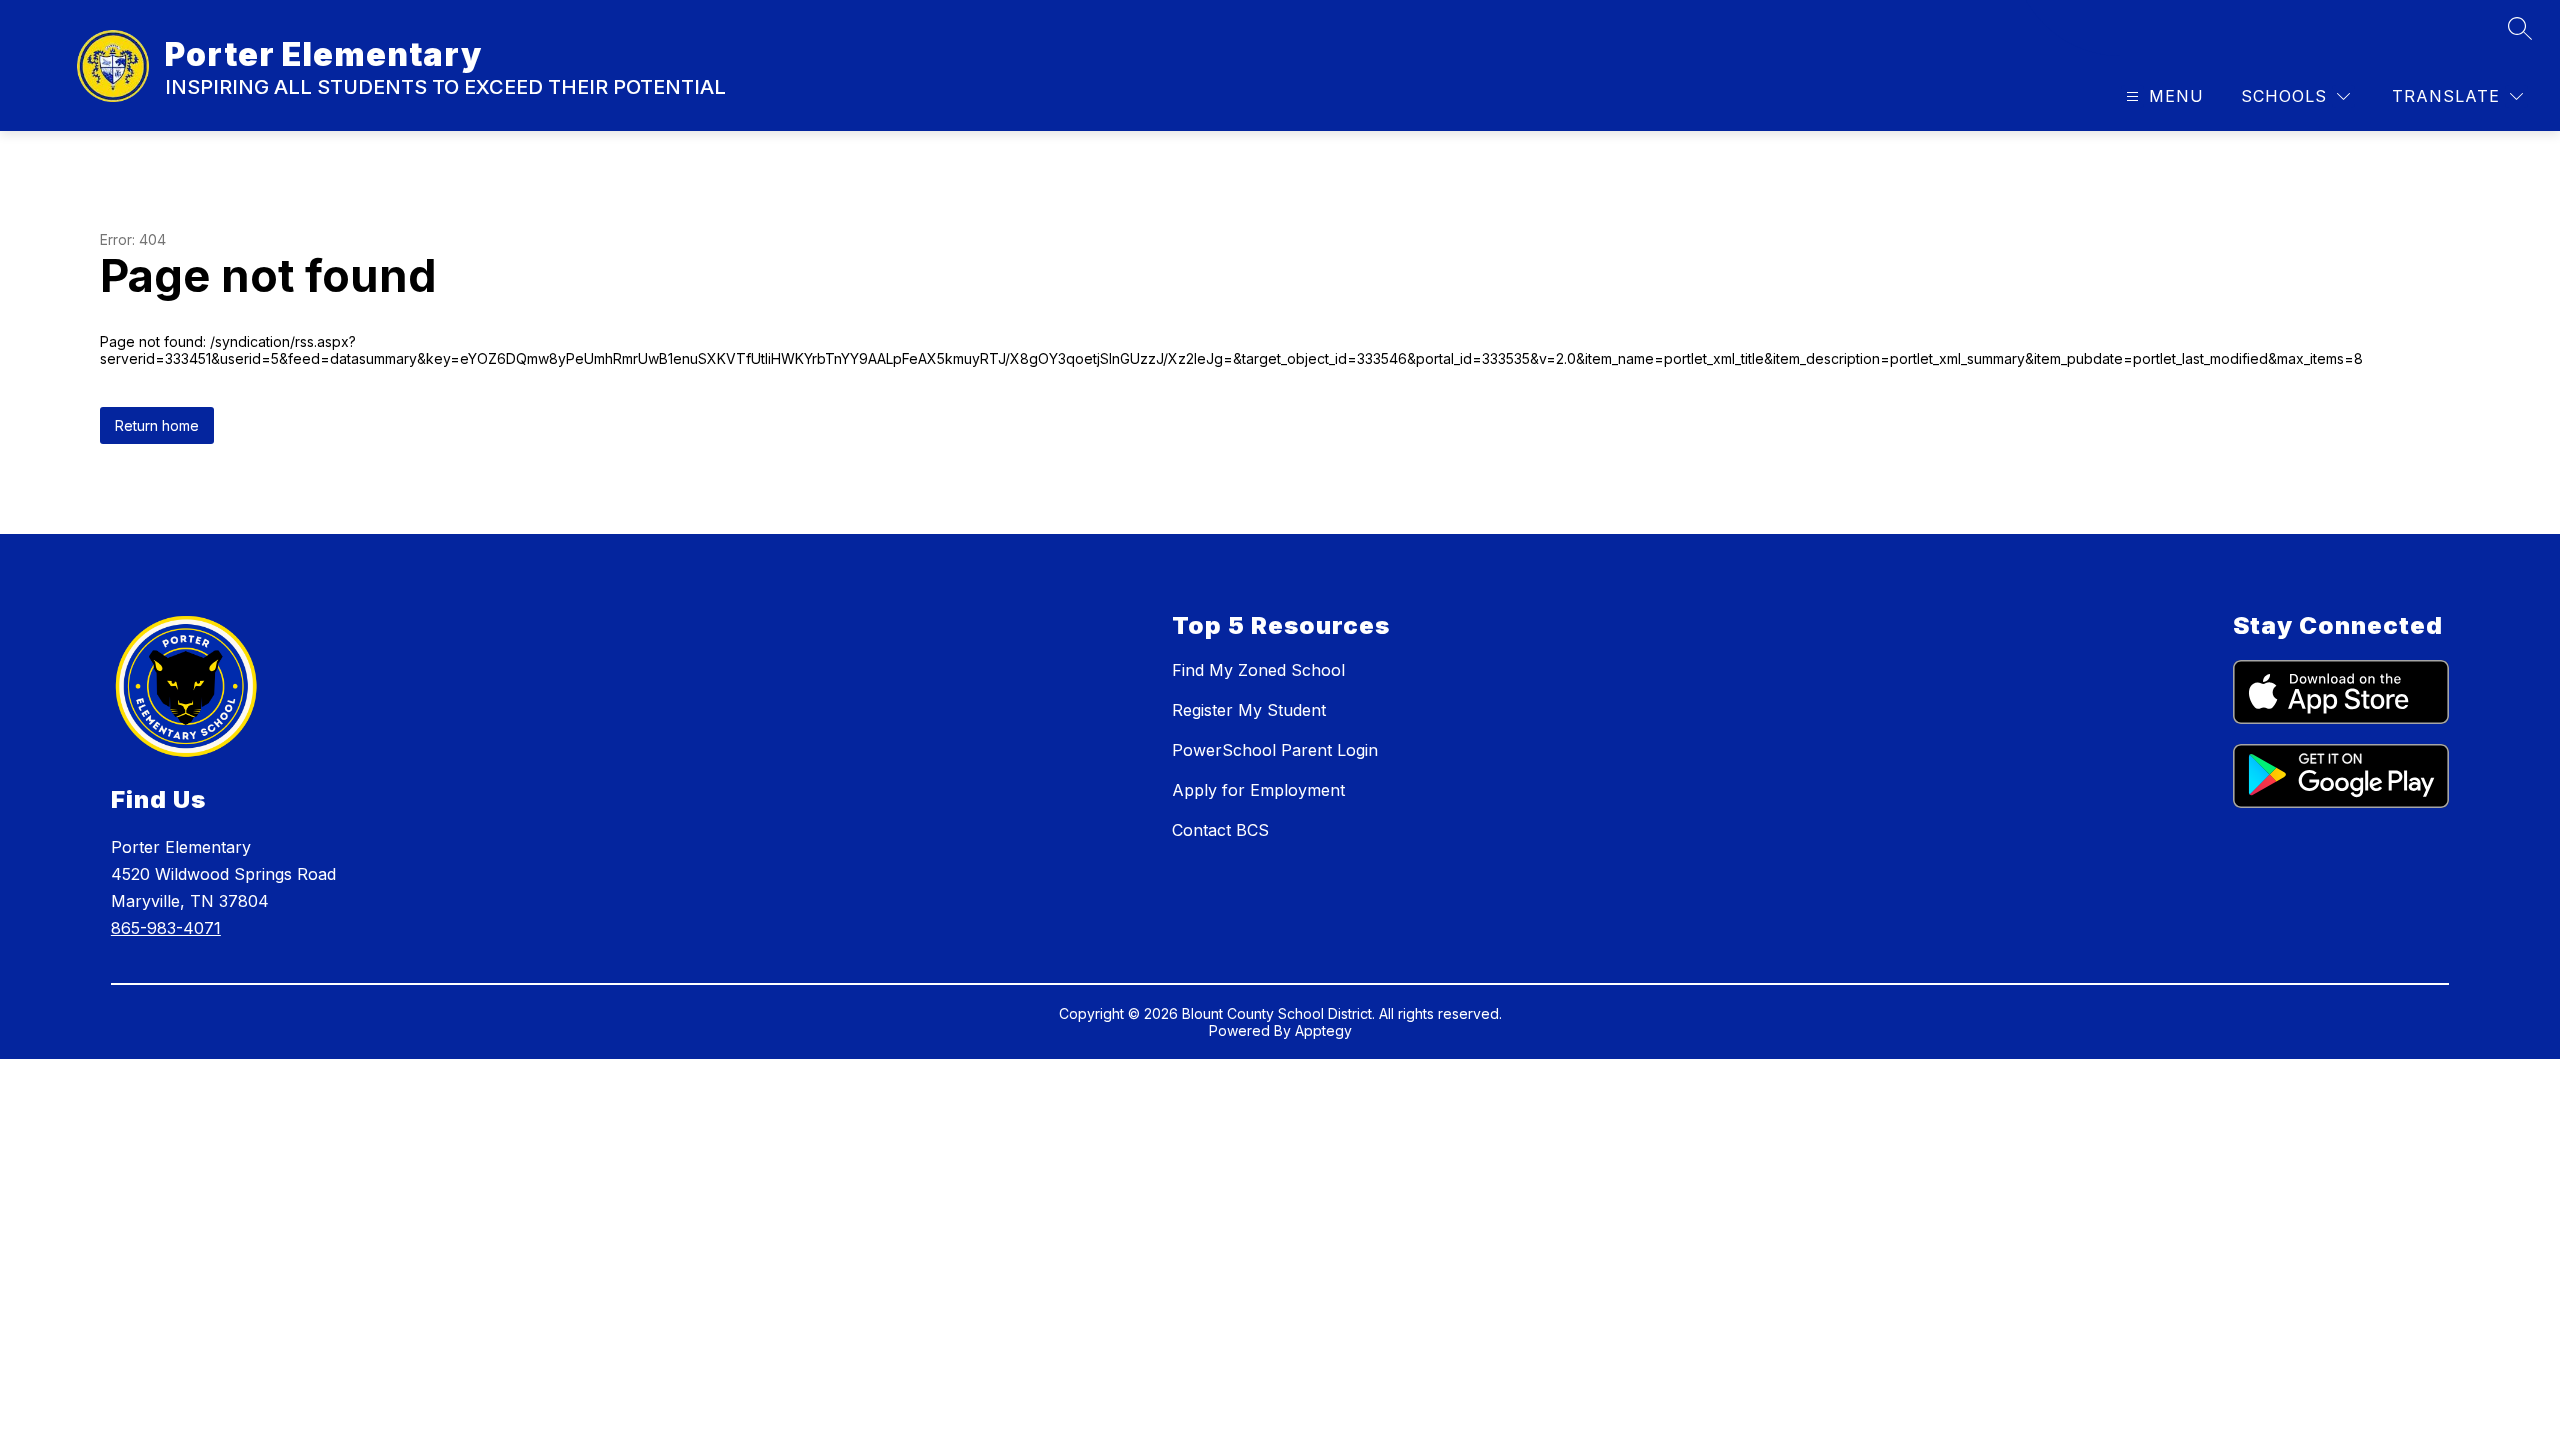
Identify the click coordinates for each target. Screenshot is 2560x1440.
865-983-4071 (166, 928)
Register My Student (1249, 710)
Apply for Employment (1258, 790)
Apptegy (1323, 1030)
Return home (157, 425)
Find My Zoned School (1258, 670)
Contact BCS (1220, 830)
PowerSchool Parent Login (1275, 750)
